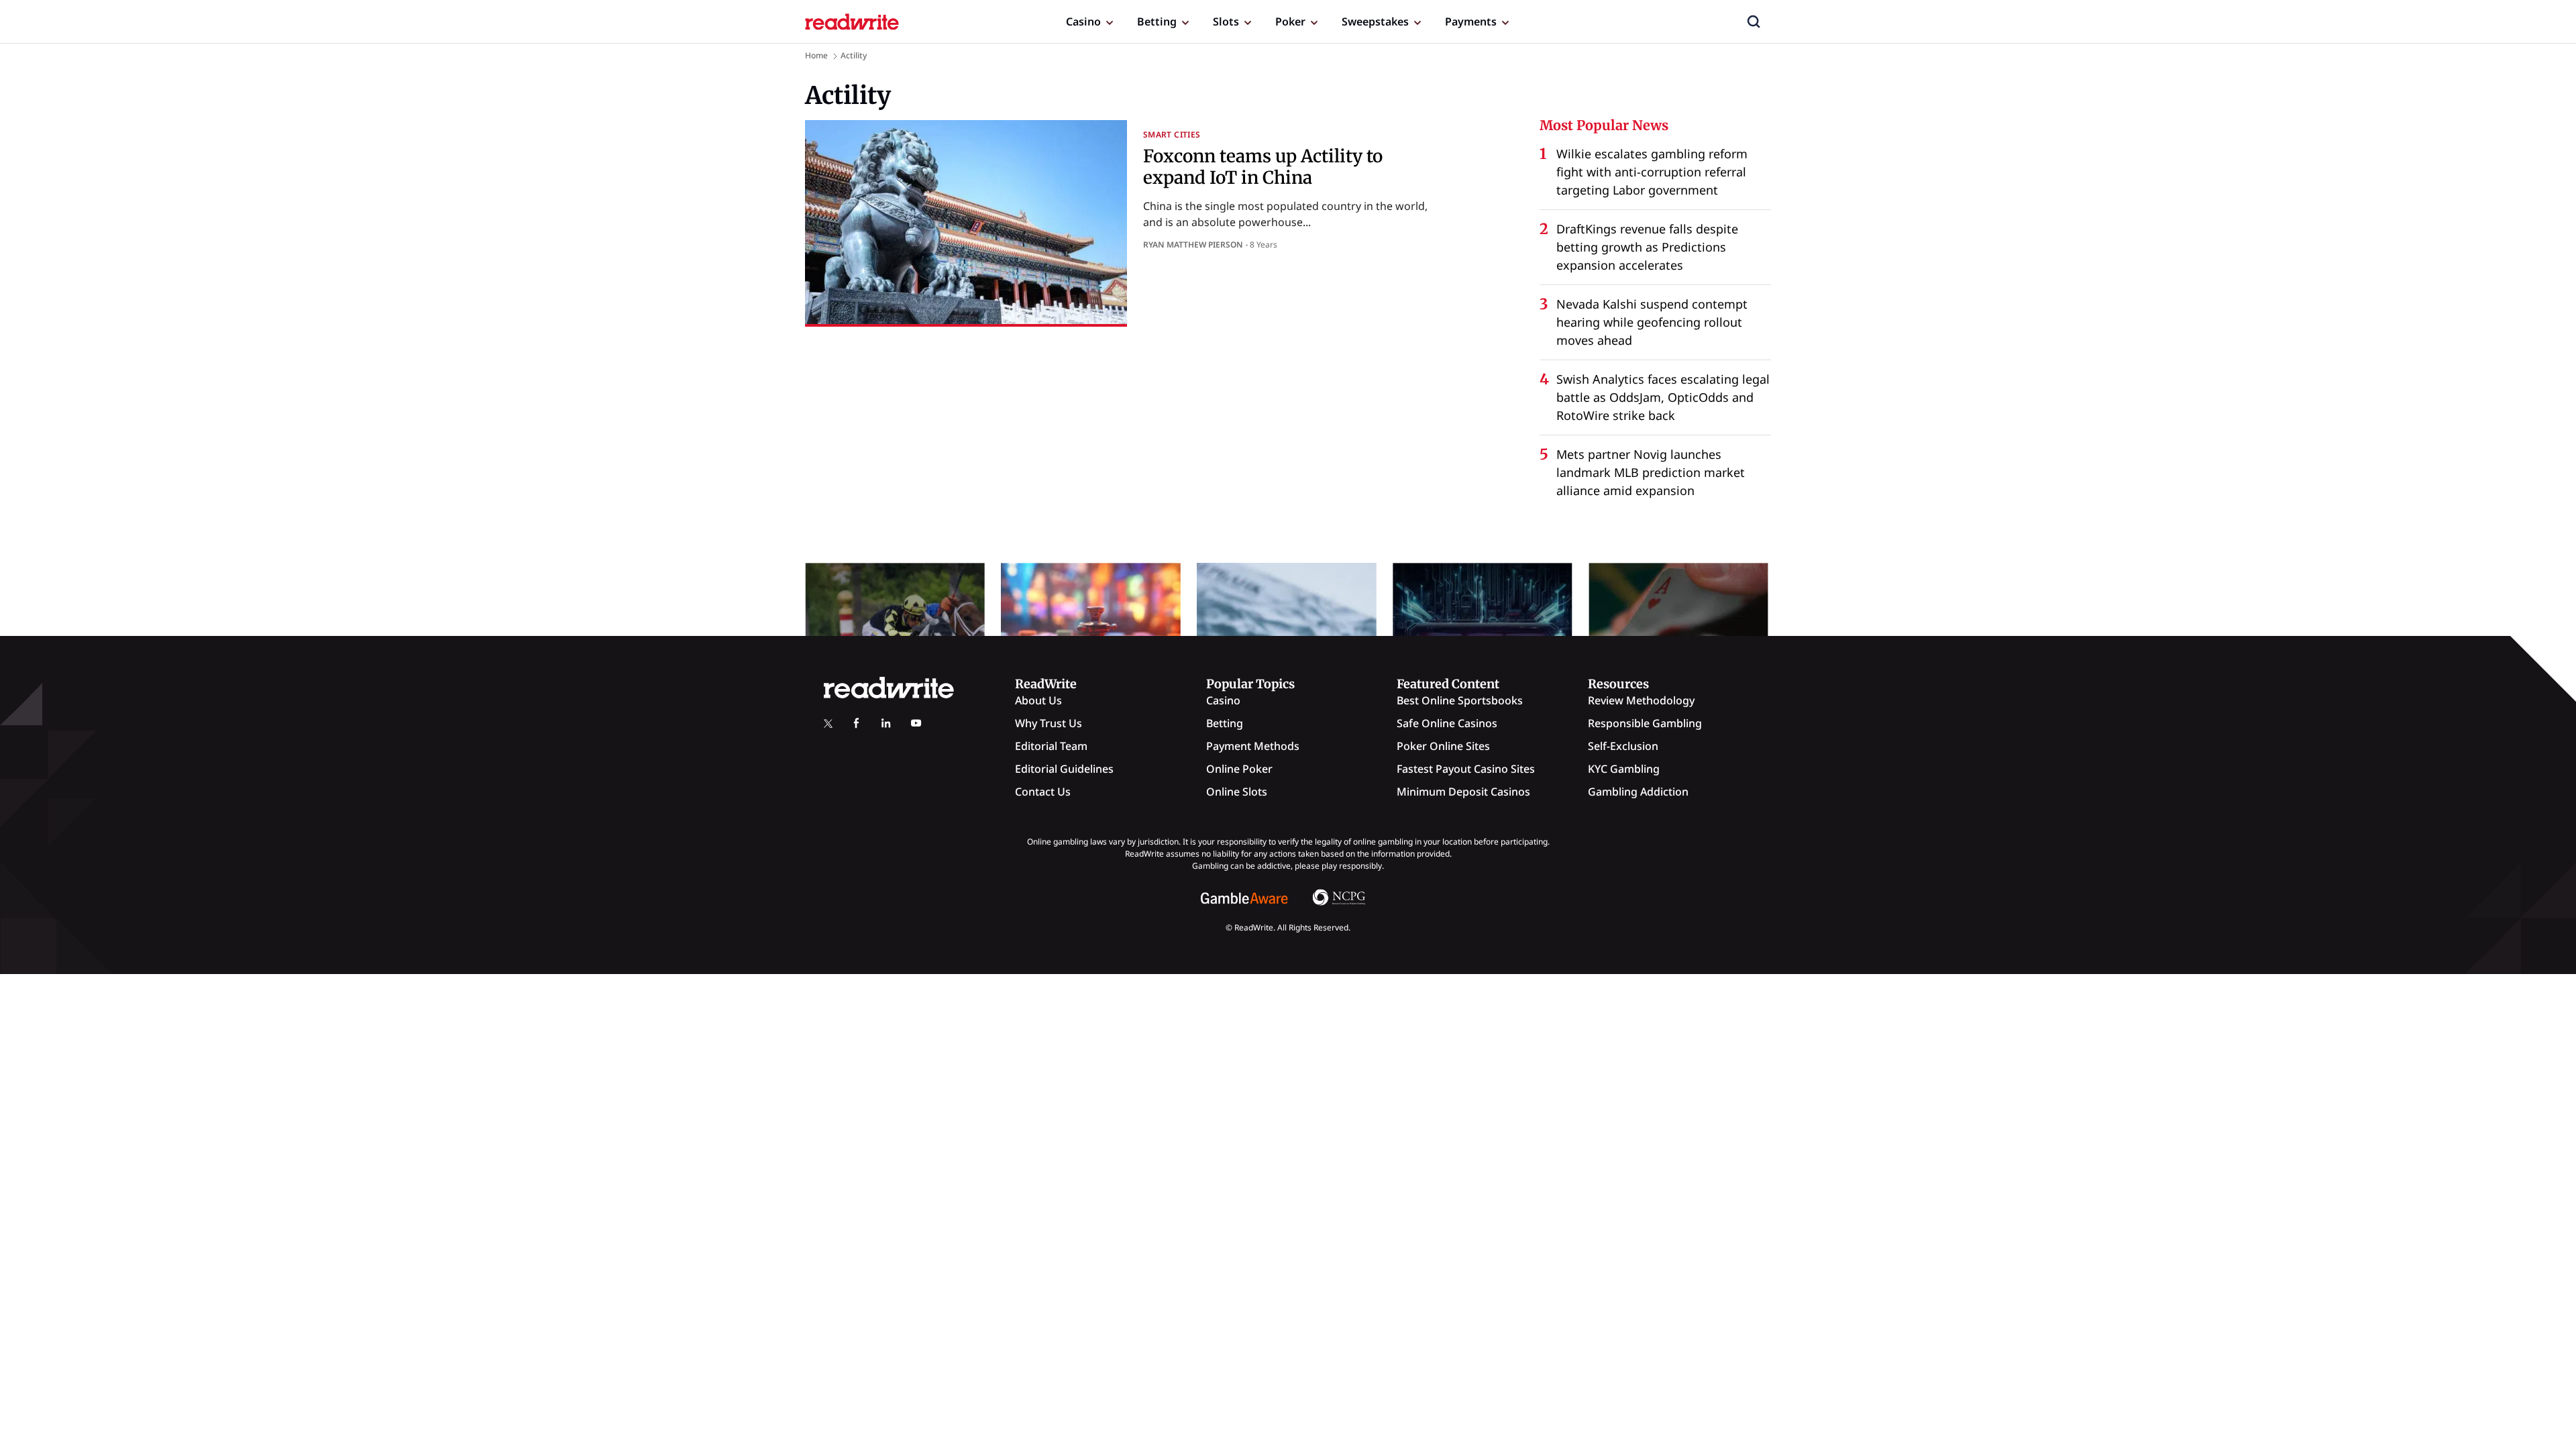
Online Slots (1237, 792)
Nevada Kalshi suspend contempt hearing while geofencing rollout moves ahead (1652, 322)
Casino (1083, 21)
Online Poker (1239, 769)
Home (816, 55)
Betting (1157, 21)
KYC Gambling (1624, 769)
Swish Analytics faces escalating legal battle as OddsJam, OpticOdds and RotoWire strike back (1663, 397)
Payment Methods (1253, 746)
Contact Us (1043, 792)
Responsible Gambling (1645, 723)
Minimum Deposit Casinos (1463, 792)
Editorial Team (1051, 746)
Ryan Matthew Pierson (1193, 245)
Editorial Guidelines (1064, 769)
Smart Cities (1172, 135)
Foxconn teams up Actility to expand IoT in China (1263, 166)
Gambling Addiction (1638, 792)
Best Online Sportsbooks (1460, 700)
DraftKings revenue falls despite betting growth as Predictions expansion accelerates (1647, 247)
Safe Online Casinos (1447, 723)
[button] (1754, 21)
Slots (1226, 21)
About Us (1038, 700)
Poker (1290, 21)
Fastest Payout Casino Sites (1466, 769)
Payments (1471, 21)
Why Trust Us (1049, 723)
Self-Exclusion (1623, 746)
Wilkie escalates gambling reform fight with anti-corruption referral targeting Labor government (1652, 172)
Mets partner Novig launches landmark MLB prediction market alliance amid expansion (1651, 472)
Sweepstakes (1375, 21)
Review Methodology (1641, 700)
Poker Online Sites (1443, 746)
